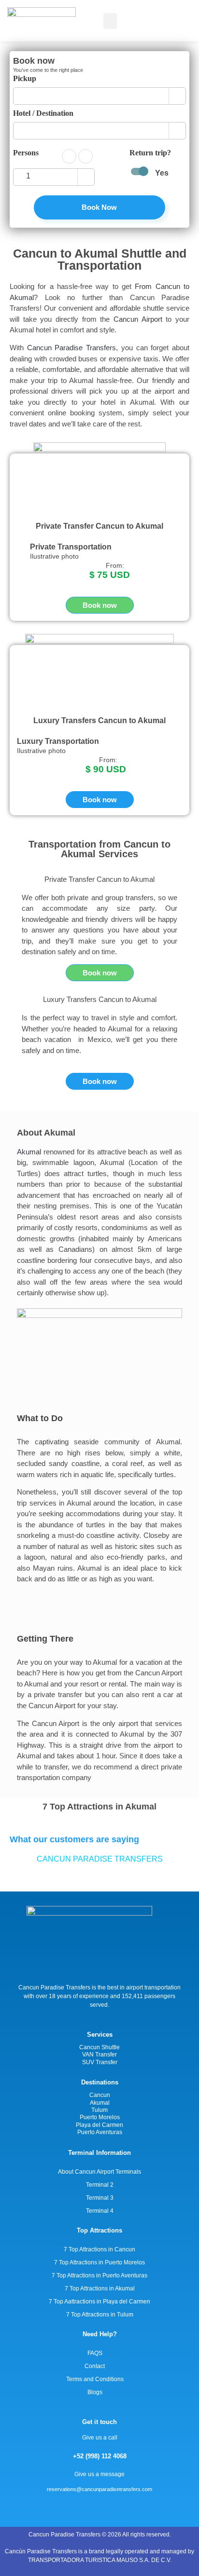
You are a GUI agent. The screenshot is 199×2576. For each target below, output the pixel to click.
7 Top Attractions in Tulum (100, 2315)
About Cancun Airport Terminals (99, 2172)
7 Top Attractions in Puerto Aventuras (99, 2275)
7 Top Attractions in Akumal (100, 2288)
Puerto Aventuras (100, 2132)
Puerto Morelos (100, 2117)
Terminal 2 (100, 2185)
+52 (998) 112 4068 (100, 2456)
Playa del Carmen (99, 2125)
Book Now (99, 207)
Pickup (25, 79)
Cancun (100, 2095)
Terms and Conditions (95, 2379)
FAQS (95, 2353)
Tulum (99, 2110)
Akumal (29, 1152)
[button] (110, 21)
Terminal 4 (100, 2211)
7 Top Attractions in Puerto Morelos (99, 2262)
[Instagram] (82, 2507)
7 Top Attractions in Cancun (99, 2249)
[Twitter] (117, 2507)
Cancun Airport (138, 319)
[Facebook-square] (99, 2507)
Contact (95, 2366)
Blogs (95, 2392)
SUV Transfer (100, 2062)
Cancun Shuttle (99, 2047)
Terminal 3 (100, 2198)
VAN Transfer (99, 2055)
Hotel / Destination (43, 113)
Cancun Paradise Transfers (71, 348)
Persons (26, 153)
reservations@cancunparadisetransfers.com (99, 2489)
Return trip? (150, 153)
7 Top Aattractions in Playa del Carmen (99, 2302)
